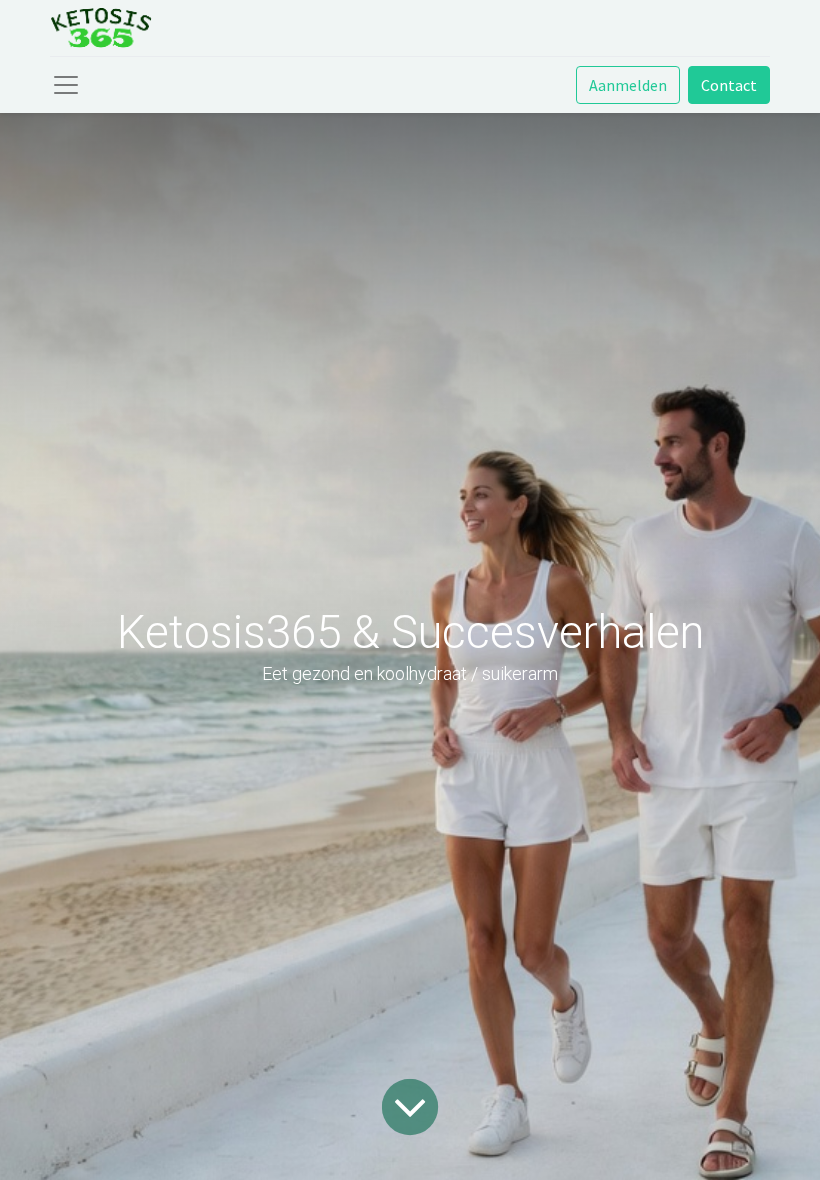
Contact (729, 85)
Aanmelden (628, 85)
